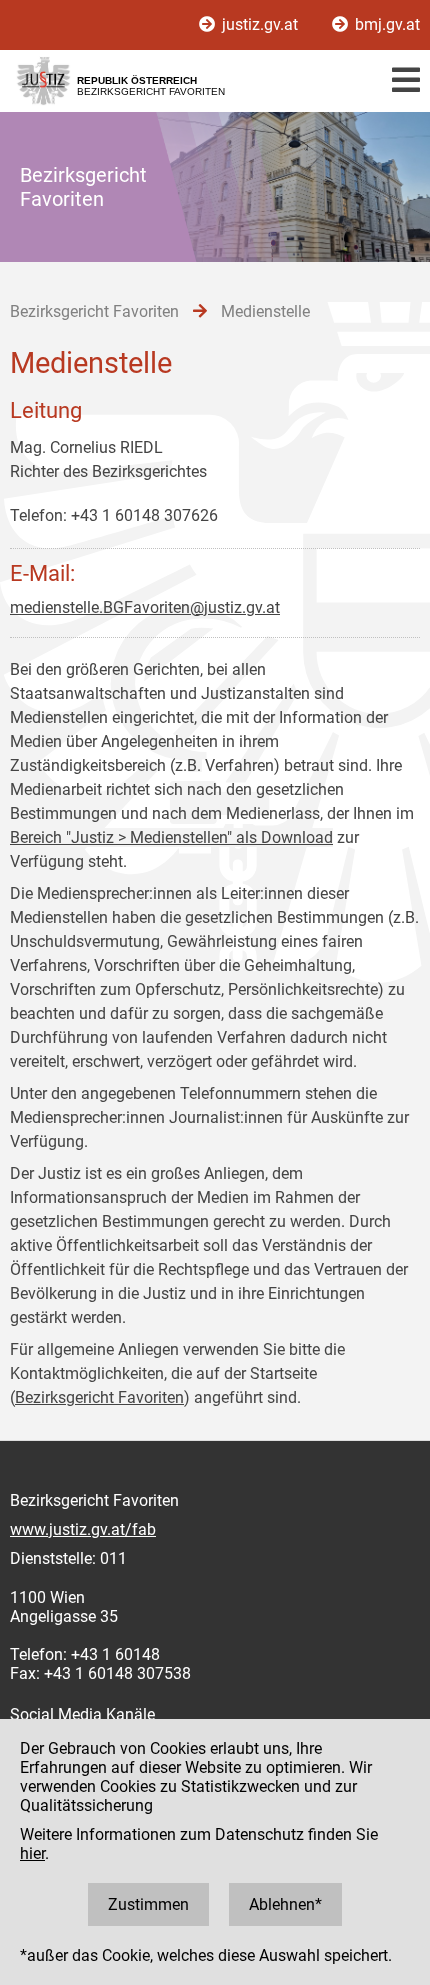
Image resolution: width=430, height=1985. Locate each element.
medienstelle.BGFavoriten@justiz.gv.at (145, 607)
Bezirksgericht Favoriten (99, 1397)
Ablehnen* (285, 1904)
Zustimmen (148, 1904)
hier (32, 1853)
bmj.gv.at (385, 24)
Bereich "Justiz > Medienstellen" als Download (171, 837)
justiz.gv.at (260, 24)
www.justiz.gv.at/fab (83, 1529)
